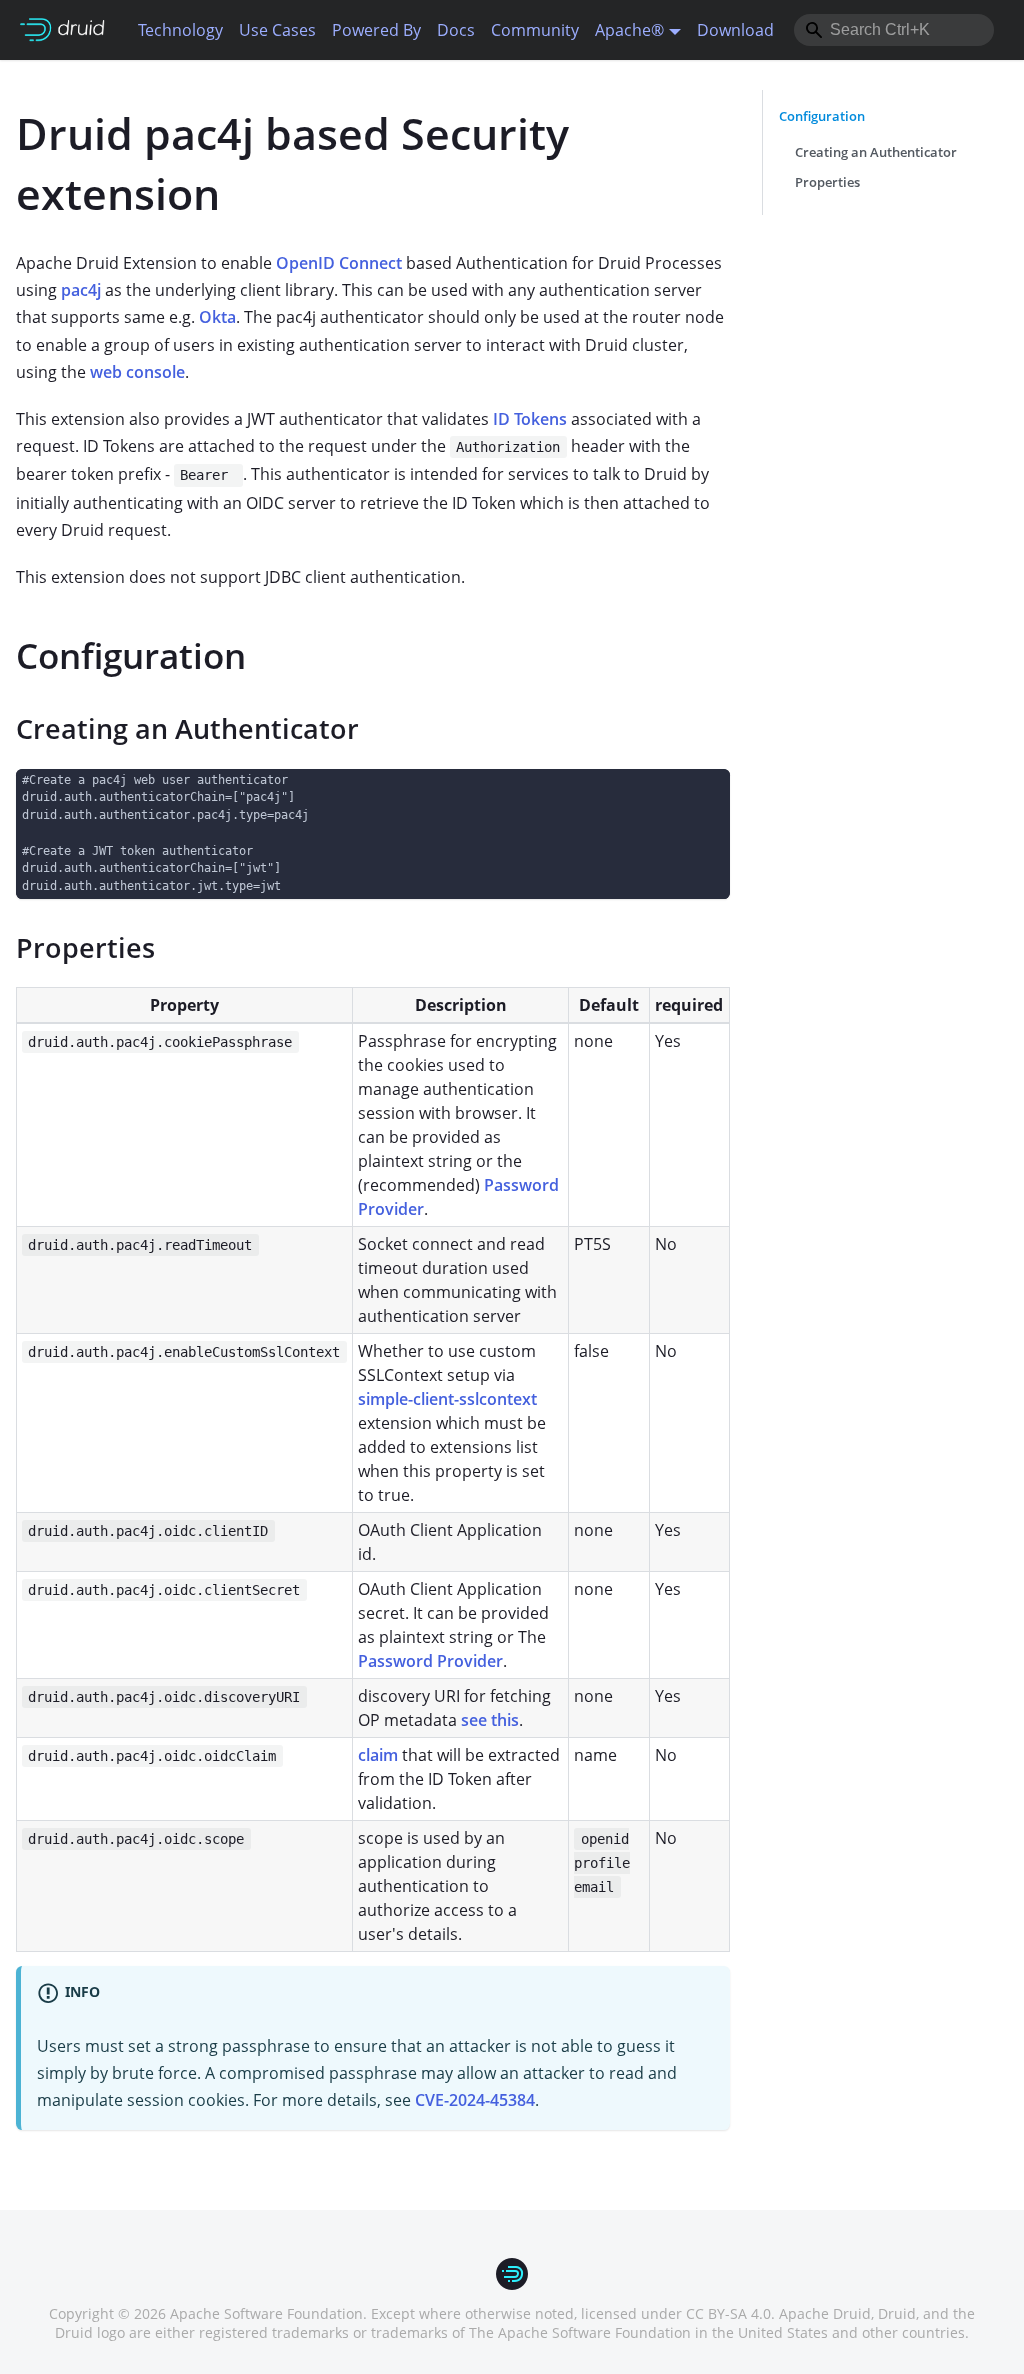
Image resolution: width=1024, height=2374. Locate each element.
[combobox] (894, 30)
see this (490, 1720)
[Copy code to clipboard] (705, 793)
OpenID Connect (339, 263)
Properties (827, 182)
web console (137, 372)
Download (735, 30)
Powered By (376, 30)
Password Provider (430, 1661)
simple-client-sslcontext (447, 1399)
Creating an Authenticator (876, 152)
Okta (217, 317)
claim (378, 1755)
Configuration (822, 116)
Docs (456, 30)
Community (535, 30)
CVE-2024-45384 (475, 2100)
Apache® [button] (629, 30)
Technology (180, 30)
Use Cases (277, 30)
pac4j (81, 290)
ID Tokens (530, 419)
